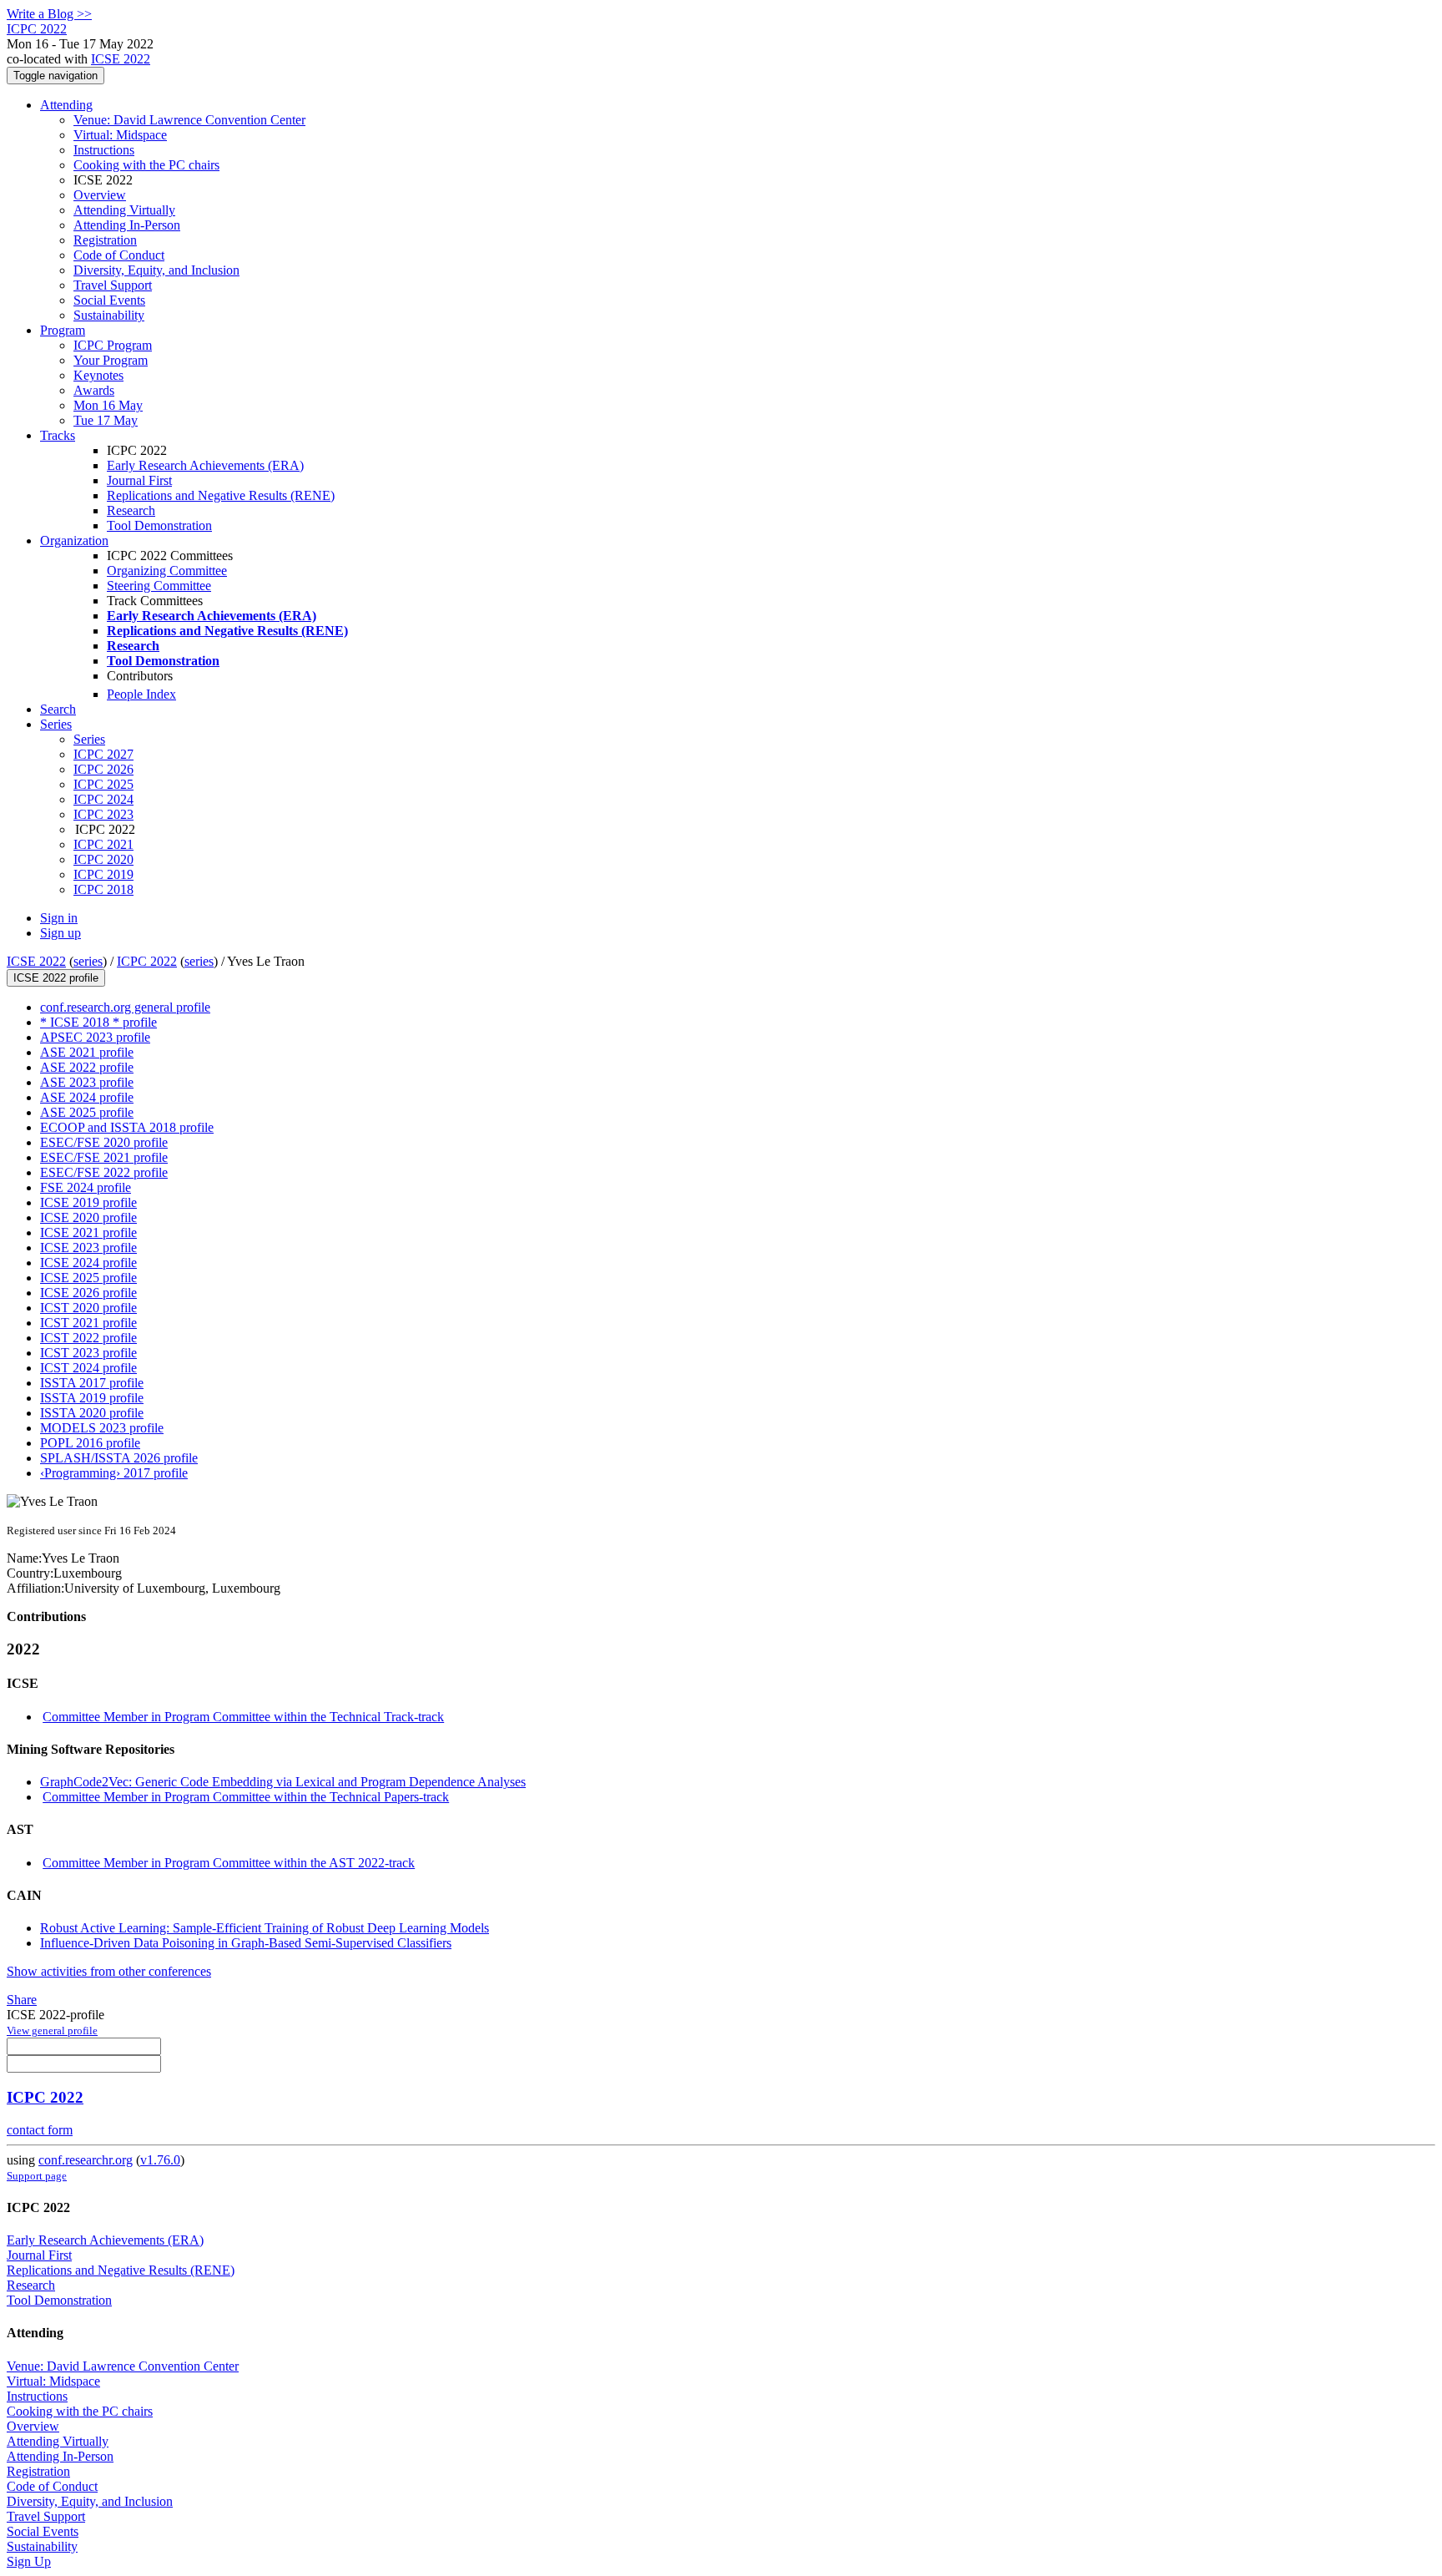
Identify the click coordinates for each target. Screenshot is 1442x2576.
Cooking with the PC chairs (146, 165)
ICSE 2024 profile (88, 1263)
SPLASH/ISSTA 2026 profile (119, 1458)
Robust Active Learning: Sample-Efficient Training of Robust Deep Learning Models (265, 1928)
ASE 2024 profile (87, 1097)
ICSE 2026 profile (88, 1293)
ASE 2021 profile (87, 1052)
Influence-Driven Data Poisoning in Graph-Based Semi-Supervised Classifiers (246, 1943)
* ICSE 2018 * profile (98, 1022)
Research (131, 510)
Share (22, 2000)
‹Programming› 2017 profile (114, 1473)
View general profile (52, 2030)
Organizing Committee (167, 571)
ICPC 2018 (103, 889)
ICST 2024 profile (88, 1368)
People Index (141, 694)
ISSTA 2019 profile (92, 1398)
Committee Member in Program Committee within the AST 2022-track (229, 1863)
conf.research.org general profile (125, 1007)
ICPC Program (113, 345)
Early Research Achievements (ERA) (205, 465)
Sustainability (109, 315)
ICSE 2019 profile (88, 1202)
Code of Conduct (119, 255)
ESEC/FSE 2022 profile (104, 1172)
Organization (74, 540)
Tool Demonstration (159, 525)
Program (63, 330)
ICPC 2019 (103, 874)
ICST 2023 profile (88, 1353)
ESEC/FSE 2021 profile (104, 1157)
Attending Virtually (124, 210)
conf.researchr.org (86, 2160)
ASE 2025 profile (87, 1112)
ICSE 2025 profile (88, 1278)
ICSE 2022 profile (56, 978)
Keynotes (98, 375)
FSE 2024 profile (86, 1187)
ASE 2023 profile (87, 1082)
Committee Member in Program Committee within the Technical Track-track (243, 1717)
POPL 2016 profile (90, 1443)
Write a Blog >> (49, 14)
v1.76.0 (160, 2160)
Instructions (104, 150)
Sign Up (29, 2561)
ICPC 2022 (147, 961)
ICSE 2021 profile (88, 1232)
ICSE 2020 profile (88, 1217)
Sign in (59, 918)
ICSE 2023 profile (88, 1248)
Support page (37, 2176)
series (88, 961)
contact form (40, 2130)
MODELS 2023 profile (102, 1428)
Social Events (109, 300)
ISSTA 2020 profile (92, 1413)
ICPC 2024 (103, 799)
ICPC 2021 (103, 844)
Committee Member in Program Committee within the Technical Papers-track (246, 1797)
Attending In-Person (127, 225)
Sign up (61, 933)
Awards (94, 390)
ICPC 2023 (103, 814)
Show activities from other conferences (109, 1971)
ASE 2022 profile (87, 1067)
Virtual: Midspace (120, 135)
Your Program (111, 360)
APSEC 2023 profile (95, 1037)
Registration (105, 240)
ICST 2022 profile (88, 1338)
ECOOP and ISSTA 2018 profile (127, 1127)
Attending (66, 105)
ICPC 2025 (103, 784)
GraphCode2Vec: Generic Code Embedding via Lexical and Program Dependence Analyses (283, 1782)
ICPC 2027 (103, 754)
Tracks (58, 435)
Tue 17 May (106, 420)
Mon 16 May (108, 405)
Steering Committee (159, 586)
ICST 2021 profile (88, 1323)
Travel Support (113, 285)
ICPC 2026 (103, 769)
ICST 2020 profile (88, 1308)
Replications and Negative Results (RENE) (221, 495)
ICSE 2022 (121, 59)
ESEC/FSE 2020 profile (104, 1142)
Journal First (139, 480)
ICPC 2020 (103, 859)
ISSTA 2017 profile (92, 1383)
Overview (100, 195)
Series (89, 739)
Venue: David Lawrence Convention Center (189, 120)
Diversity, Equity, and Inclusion (156, 270)
